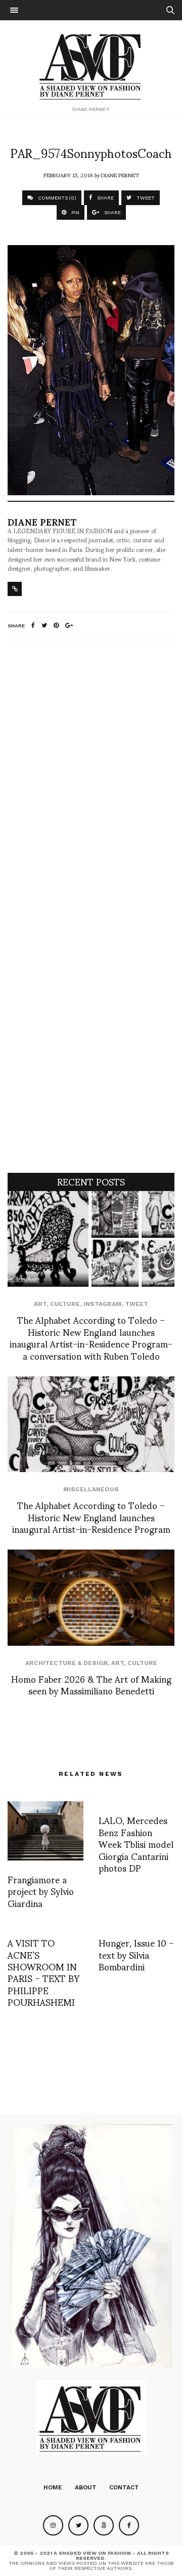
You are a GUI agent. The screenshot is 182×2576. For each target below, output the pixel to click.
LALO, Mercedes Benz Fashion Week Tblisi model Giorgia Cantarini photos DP (136, 1844)
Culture (65, 1304)
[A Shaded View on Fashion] (91, 65)
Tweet (136, 1304)
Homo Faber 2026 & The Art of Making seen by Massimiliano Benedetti (91, 1684)
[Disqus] (91, 782)
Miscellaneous (91, 1489)
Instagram (102, 1304)
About (86, 2487)
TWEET (145, 198)
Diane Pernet (120, 175)
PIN (75, 212)
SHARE (105, 198)
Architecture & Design (66, 1663)
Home (53, 2487)
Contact (124, 2487)
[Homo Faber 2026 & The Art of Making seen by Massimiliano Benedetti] (91, 1597)
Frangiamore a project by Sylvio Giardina (41, 1891)
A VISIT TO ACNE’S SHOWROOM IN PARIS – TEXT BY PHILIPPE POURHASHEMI (43, 1972)
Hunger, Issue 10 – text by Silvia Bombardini (136, 1954)
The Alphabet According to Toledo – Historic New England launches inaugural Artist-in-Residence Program (91, 1517)
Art (40, 1304)
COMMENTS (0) (56, 198)
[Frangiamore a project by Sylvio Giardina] (45, 1831)
